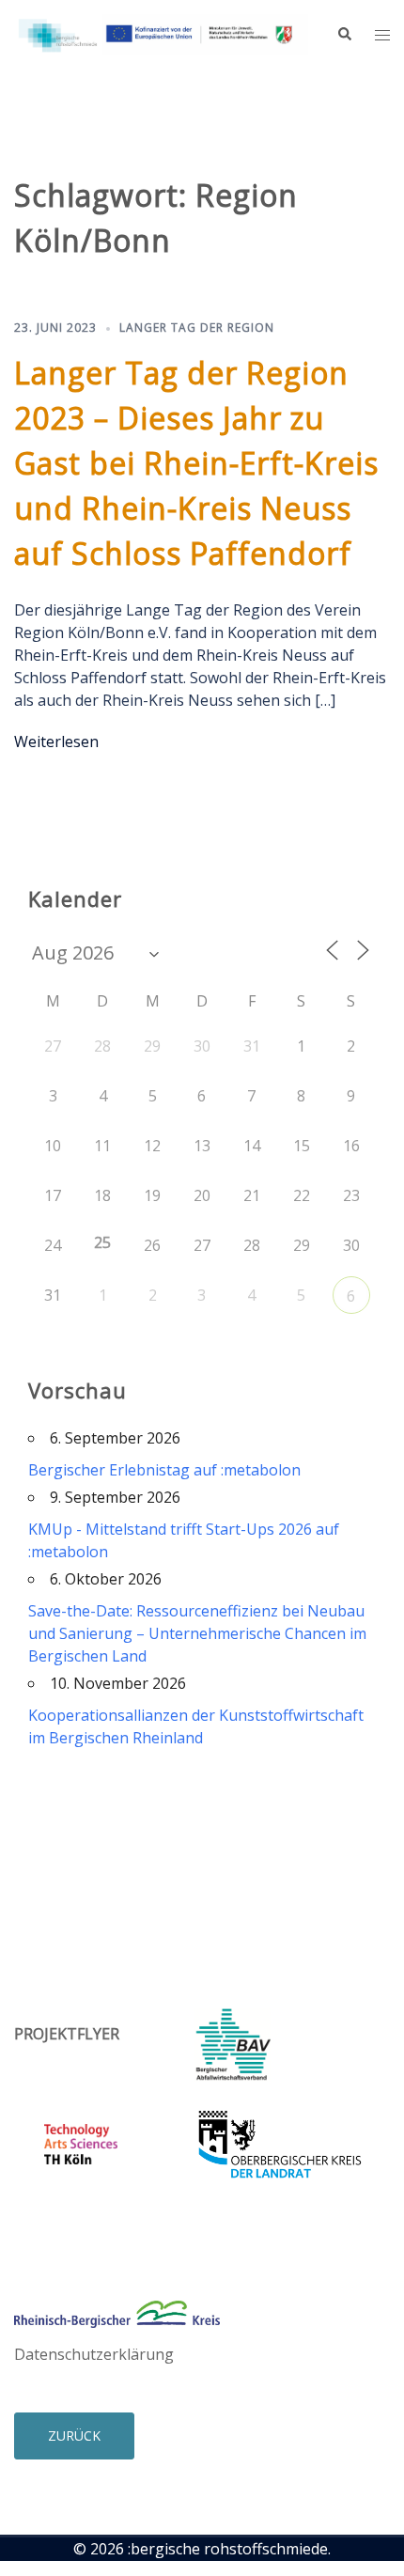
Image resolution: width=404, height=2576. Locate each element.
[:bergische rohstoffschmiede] (161, 33)
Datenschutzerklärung (94, 2354)
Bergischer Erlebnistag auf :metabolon (164, 1470)
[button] (344, 35)
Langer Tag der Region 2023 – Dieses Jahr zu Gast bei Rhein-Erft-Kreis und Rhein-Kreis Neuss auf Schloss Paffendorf (196, 463)
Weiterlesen (56, 742)
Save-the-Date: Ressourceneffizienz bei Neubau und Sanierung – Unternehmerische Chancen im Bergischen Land (197, 1633)
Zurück (74, 2435)
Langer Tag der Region (197, 328)
